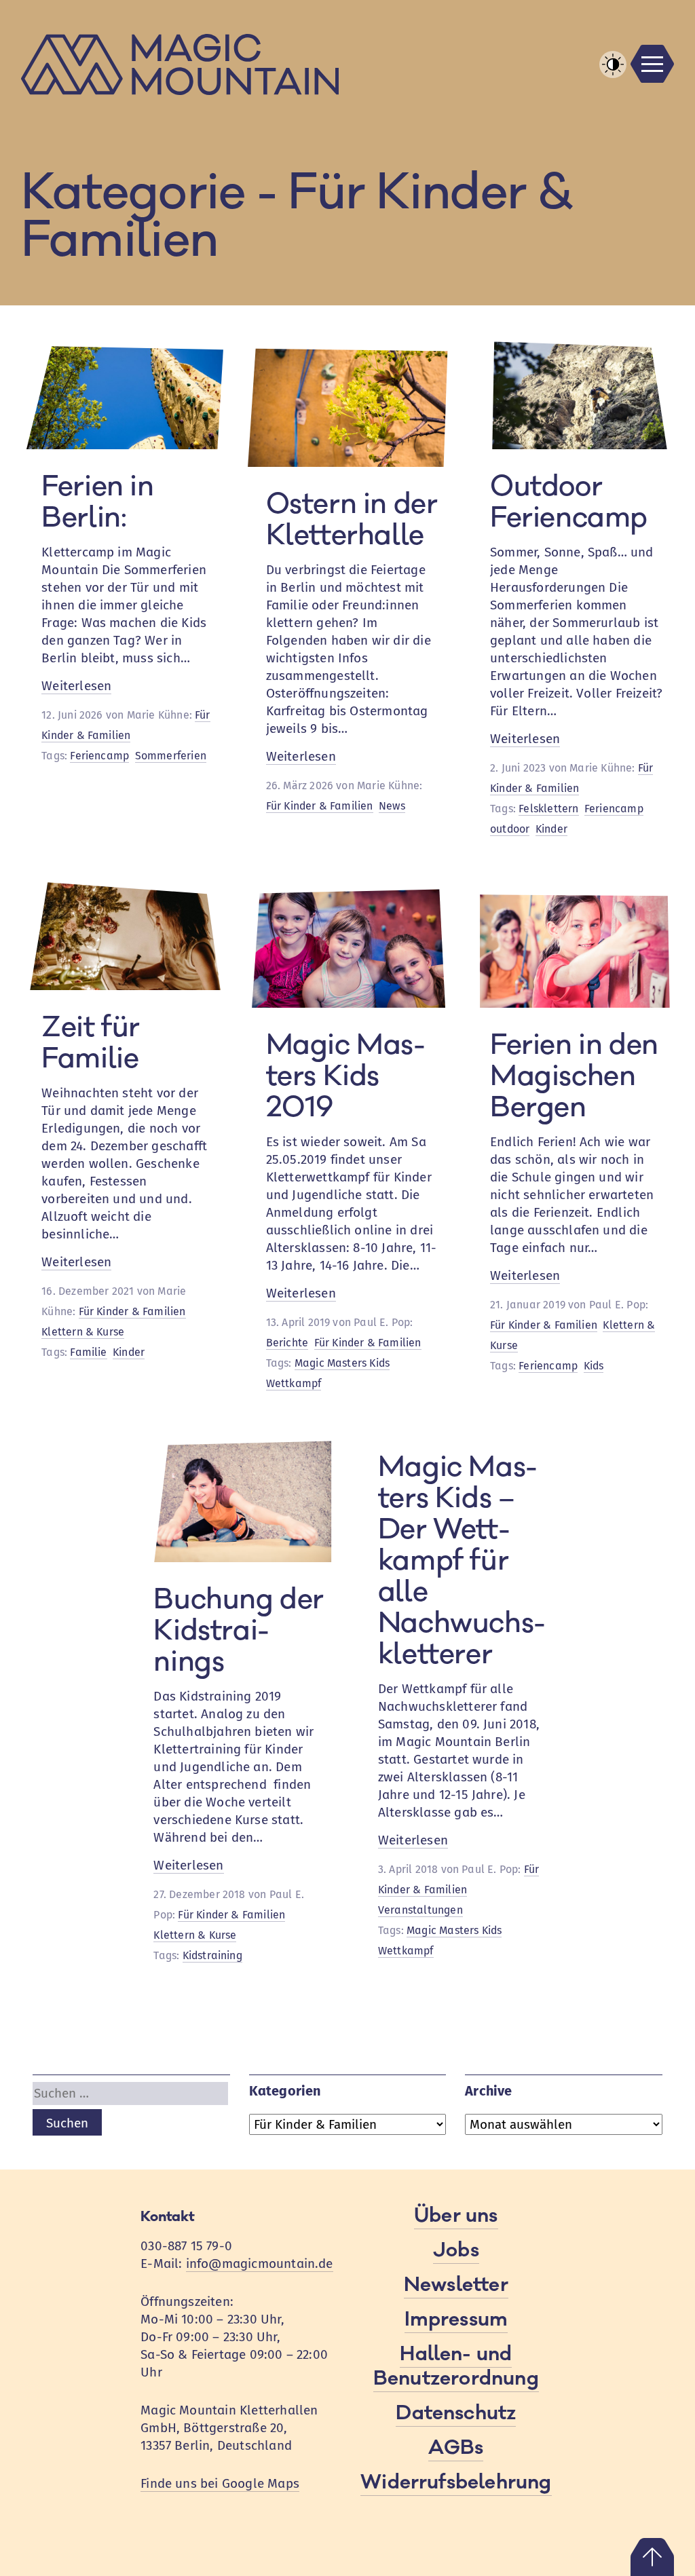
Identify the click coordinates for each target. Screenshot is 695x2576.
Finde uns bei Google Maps (220, 2483)
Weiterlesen (76, 686)
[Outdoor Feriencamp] (572, 445)
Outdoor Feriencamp (569, 502)
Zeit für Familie (91, 1043)
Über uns (456, 2216)
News (392, 806)
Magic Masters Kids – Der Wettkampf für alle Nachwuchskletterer (462, 1561)
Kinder (551, 829)
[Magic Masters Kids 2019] (348, 1003)
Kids (594, 1366)
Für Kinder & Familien (320, 806)
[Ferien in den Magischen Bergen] (572, 1003)
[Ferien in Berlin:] (123, 445)
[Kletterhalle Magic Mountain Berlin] (348, 64)
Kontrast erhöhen (613, 77)
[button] (613, 64)
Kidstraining (212, 1955)
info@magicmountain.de (260, 2264)
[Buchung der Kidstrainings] (235, 1558)
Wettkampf (294, 1383)
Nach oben (652, 2557)
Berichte (287, 1343)
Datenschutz (456, 2413)
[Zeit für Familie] (123, 986)
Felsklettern (548, 809)
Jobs (456, 2250)
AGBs (456, 2448)
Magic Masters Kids (342, 1363)
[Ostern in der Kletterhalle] (348, 462)
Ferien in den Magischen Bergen (574, 1076)
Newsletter (456, 2285)
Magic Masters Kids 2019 (346, 1076)
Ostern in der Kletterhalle (352, 520)
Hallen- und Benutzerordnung (456, 2366)
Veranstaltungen (420, 1910)
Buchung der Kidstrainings (239, 1631)
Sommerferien (171, 756)
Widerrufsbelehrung (456, 2482)
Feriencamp (99, 756)
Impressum (456, 2319)
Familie (88, 1352)
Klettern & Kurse (83, 1332)
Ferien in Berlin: (97, 502)
